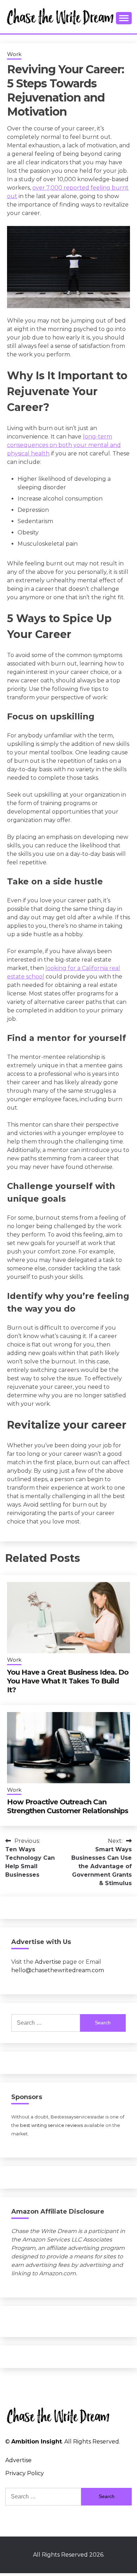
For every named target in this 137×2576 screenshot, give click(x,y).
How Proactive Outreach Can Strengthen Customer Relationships (68, 1806)
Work (14, 54)
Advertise (48, 1962)
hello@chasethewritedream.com (58, 1970)
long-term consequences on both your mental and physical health (64, 445)
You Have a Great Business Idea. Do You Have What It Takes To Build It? (68, 1681)
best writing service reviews (51, 2125)
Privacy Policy (25, 2473)
